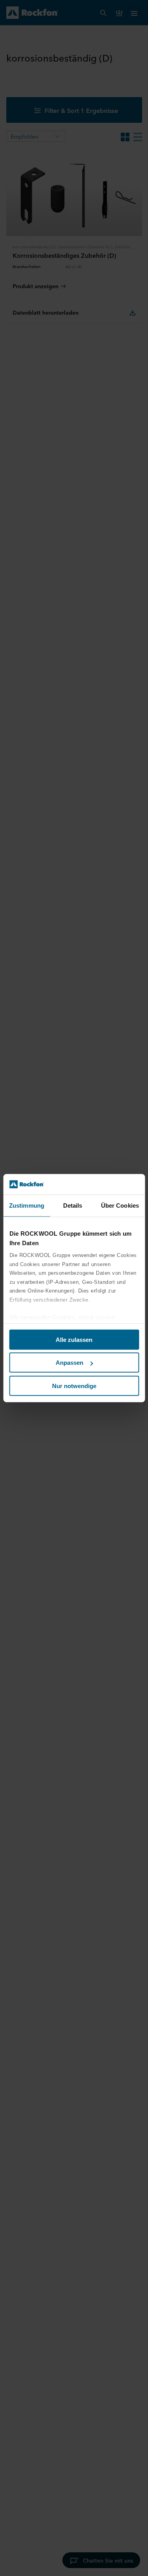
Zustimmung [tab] (27, 1205)
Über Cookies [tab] (120, 1205)
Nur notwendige (74, 1386)
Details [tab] (73, 1205)
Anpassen (69, 1363)
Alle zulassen (74, 1340)
